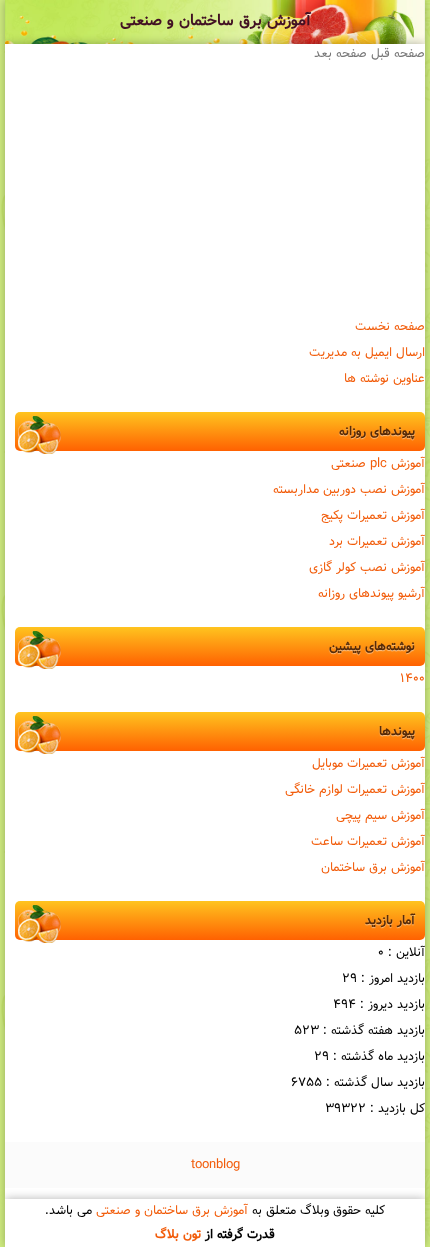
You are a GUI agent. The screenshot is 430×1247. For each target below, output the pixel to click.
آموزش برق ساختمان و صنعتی (215, 21)
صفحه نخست (390, 327)
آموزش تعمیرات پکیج (373, 516)
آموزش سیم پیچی (380, 816)
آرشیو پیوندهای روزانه (371, 594)
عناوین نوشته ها (384, 379)
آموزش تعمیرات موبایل (368, 764)
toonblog (215, 1165)
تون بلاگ (178, 1235)
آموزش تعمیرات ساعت (368, 842)
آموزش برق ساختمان (373, 868)
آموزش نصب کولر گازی (367, 568)
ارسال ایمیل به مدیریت (367, 353)
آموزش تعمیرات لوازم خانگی (355, 790)
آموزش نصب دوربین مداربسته (349, 490)
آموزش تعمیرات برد (377, 542)
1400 (412, 679)
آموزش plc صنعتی (378, 464)
